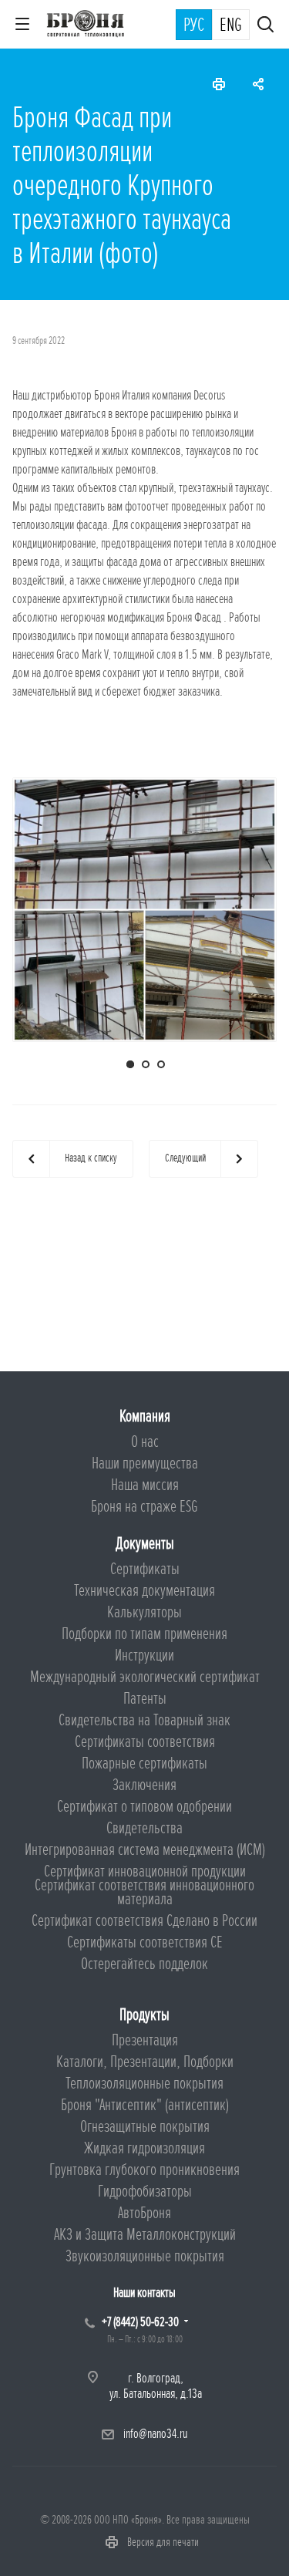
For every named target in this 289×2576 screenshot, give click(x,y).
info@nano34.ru (155, 2434)
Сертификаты (145, 1569)
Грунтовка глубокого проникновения (144, 2170)
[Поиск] (265, 26)
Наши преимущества (145, 1463)
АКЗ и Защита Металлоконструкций (145, 2235)
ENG (231, 25)
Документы (145, 1544)
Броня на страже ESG (144, 1507)
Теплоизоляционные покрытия (144, 2084)
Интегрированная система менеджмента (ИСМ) (145, 1850)
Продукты (144, 2015)
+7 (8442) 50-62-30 (140, 2322)
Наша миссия (145, 1485)
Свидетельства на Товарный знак (144, 1720)
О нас (145, 1442)
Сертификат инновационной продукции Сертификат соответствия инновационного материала (144, 1885)
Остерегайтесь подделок (144, 1964)
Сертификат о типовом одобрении (144, 1807)
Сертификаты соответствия (145, 1742)
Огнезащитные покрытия (145, 2127)
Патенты (145, 1699)
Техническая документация (144, 1591)
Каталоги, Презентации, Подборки (145, 2062)
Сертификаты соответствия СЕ (145, 1942)
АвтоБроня (144, 2213)
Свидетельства (144, 1828)
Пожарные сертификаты (144, 1763)
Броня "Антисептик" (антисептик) (145, 2105)
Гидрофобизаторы (145, 2192)
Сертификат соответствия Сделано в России (144, 1921)
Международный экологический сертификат (145, 1677)
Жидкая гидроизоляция (144, 2148)
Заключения (144, 1785)
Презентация (145, 2040)
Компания (145, 1416)
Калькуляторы (144, 1612)
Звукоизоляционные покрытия (145, 2256)
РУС (194, 25)
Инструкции (144, 1656)
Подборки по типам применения (144, 1634)
